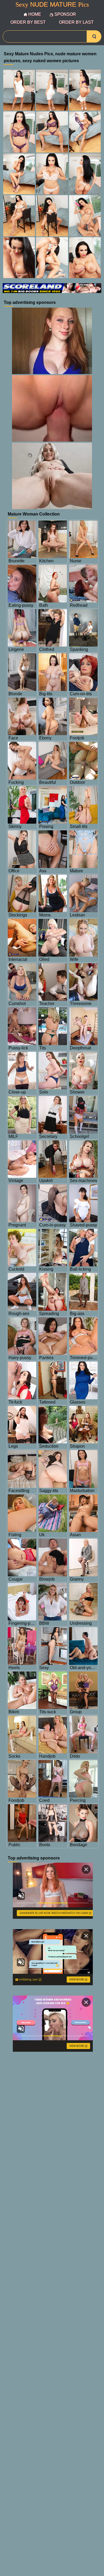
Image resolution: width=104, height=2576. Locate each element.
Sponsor (65, 14)
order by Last (76, 22)
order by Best (28, 22)
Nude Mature (52, 5)
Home (35, 14)
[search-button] (94, 36)
